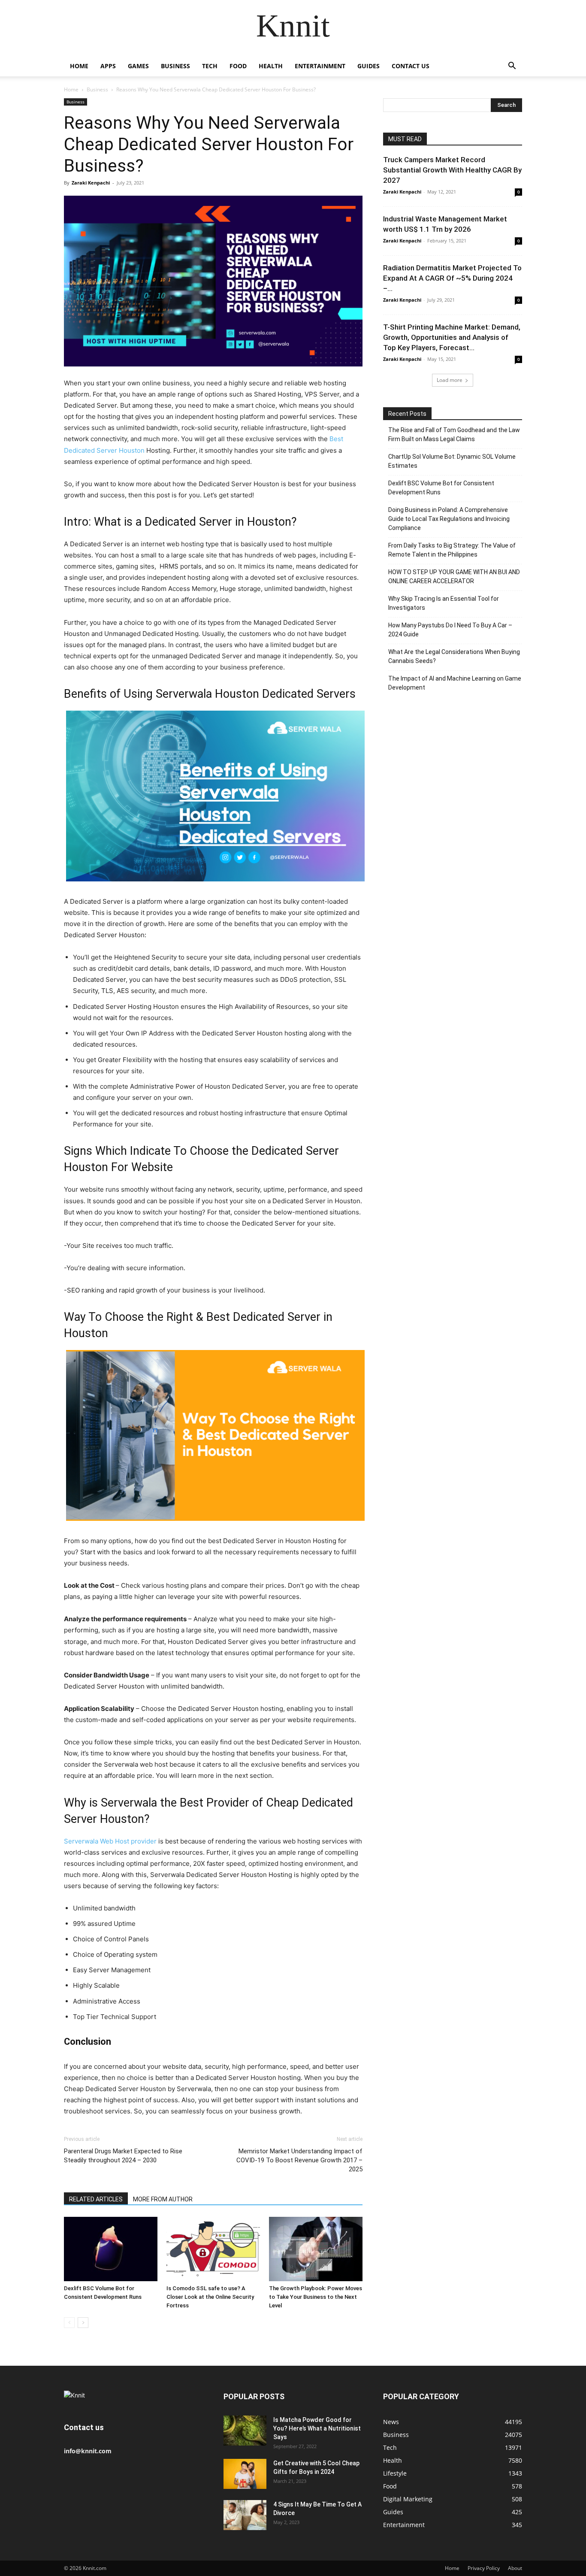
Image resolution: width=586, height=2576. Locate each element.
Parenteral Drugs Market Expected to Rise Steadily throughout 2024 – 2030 (123, 2156)
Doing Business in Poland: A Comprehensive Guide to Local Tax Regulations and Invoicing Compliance (449, 519)
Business (175, 66)
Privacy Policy (484, 2568)
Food (238, 66)
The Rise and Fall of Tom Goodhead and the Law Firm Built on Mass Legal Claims (454, 434)
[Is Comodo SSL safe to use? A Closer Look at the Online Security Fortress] (213, 2249)
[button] (512, 67)
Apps (108, 66)
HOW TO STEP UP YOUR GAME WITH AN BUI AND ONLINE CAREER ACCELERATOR (454, 577)
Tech (210, 66)
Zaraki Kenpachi (91, 183)
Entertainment (320, 66)
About (515, 2568)
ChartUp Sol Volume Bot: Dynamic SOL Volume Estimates (452, 461)
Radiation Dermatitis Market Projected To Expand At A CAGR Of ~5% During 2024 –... (452, 278)
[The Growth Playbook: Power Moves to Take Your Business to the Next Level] (316, 2249)
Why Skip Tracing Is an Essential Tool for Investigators (444, 603)
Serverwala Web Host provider (110, 1841)
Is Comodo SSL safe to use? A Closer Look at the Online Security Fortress (210, 2297)
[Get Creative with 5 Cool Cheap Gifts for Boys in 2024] (245, 2474)
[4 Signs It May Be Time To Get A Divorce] (245, 2515)
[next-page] (83, 2323)
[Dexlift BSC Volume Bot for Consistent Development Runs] (111, 2249)
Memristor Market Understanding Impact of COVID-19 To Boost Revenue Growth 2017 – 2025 (299, 2160)
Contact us (411, 66)
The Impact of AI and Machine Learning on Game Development (455, 683)
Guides (369, 66)
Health (271, 66)
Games (138, 66)
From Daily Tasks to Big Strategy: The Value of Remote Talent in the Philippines (452, 550)
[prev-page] (69, 2323)
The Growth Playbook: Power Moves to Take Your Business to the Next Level (316, 2297)
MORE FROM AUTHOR (163, 2199)
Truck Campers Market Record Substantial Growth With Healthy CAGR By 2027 (452, 170)
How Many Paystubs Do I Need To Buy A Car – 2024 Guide (450, 630)
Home (79, 66)
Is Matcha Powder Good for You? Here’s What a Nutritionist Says (317, 2428)
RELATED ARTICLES (96, 2199)
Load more (450, 380)
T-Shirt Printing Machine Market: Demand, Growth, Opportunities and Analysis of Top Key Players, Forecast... (452, 337)
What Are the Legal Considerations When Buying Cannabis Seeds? (454, 656)
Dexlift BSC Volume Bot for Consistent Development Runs (441, 488)
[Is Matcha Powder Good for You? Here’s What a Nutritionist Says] (245, 2431)
